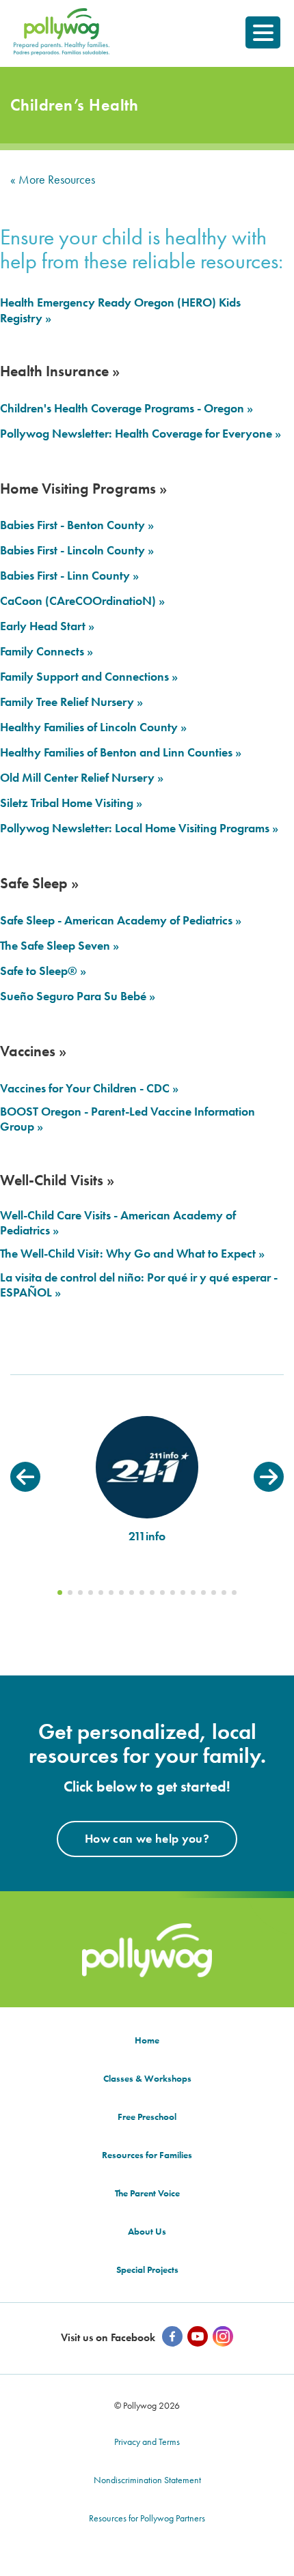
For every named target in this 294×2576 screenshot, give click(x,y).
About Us (147, 2231)
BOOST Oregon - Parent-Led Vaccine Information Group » (128, 1119)
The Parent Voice (147, 2193)
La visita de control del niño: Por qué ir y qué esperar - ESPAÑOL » (139, 1285)
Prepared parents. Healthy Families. (60, 26)
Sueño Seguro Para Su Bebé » (78, 996)
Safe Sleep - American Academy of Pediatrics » (121, 920)
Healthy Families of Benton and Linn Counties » (121, 752)
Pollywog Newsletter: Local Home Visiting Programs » (139, 828)
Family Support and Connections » (89, 677)
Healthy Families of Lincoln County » (93, 727)
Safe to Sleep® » (43, 971)
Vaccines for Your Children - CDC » (89, 1088)
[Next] (269, 1477)
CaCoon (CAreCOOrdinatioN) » (82, 601)
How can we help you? (147, 1838)
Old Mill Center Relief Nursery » (82, 778)
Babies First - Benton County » (77, 525)
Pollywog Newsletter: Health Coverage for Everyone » (141, 434)
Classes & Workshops (147, 2078)
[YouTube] (198, 2336)
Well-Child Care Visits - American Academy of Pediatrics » (118, 1223)
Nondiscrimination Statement (147, 2480)
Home (147, 2040)
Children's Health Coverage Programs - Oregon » (126, 408)
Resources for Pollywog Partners (147, 2518)
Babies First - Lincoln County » (77, 550)
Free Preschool (147, 2117)
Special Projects (147, 2269)
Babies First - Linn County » (69, 576)
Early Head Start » (47, 626)
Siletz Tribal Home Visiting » (71, 803)
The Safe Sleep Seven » (59, 946)
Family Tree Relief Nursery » (71, 702)
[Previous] (25, 1477)
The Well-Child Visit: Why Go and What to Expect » (132, 1254)
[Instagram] (223, 2336)
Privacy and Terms (147, 2441)
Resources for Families (147, 2155)
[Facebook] (172, 2336)
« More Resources (53, 179)
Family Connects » (46, 651)
